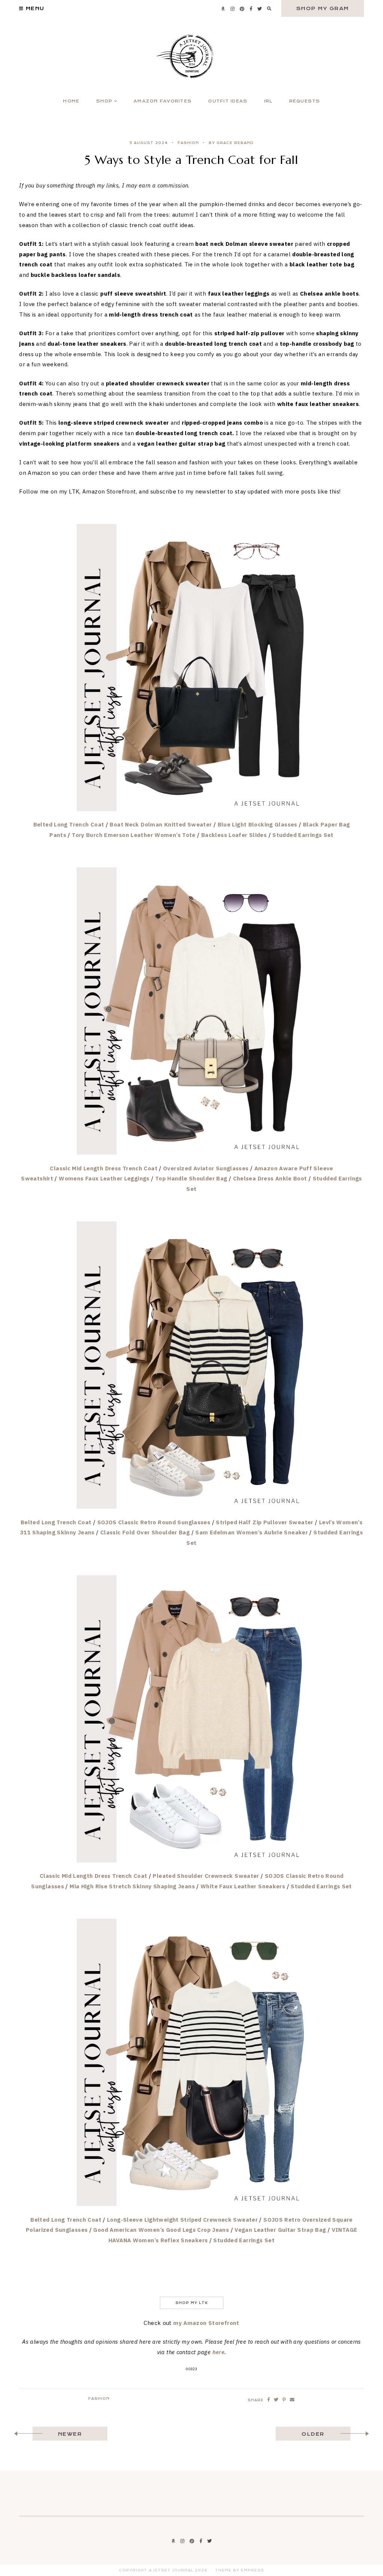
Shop (104, 101)
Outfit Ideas (228, 101)
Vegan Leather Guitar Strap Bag (280, 2230)
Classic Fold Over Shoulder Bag (145, 1532)
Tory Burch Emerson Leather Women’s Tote (134, 835)
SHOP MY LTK (192, 2303)
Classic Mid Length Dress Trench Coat (104, 1168)
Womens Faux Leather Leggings (104, 1178)
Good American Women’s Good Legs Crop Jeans (161, 2230)
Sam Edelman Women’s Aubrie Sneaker (252, 1532)
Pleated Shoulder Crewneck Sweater (206, 1876)
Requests (305, 101)
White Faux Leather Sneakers (243, 1886)
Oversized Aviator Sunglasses (206, 1168)
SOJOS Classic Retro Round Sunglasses (154, 1522)
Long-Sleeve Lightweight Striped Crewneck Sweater (182, 2220)
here (219, 2352)
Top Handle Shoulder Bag (191, 1178)
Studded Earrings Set (303, 835)
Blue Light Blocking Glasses (258, 824)
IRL (268, 101)
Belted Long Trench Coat (69, 824)
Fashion (188, 143)
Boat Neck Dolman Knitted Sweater (161, 824)
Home (71, 101)
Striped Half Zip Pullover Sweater (264, 1522)
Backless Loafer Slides (234, 835)
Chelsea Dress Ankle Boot (270, 1178)
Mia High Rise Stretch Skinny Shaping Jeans (132, 1886)
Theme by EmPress (240, 2570)
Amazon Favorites (163, 101)
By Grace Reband (231, 143)
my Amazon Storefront (206, 2323)
